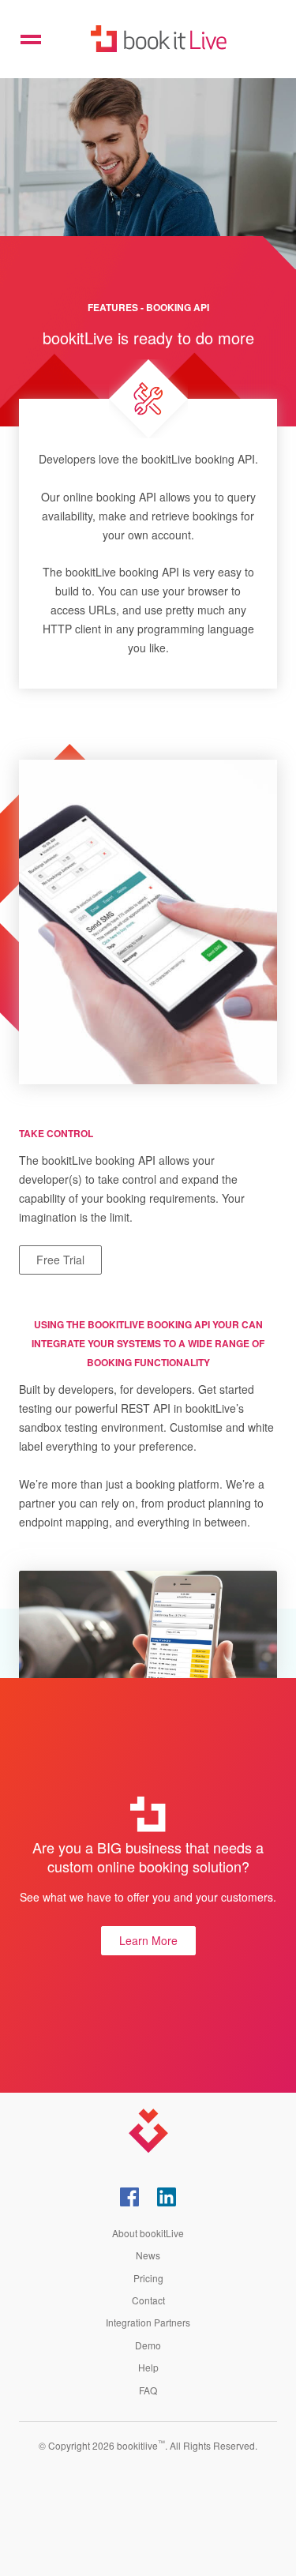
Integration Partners (148, 2322)
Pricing (148, 2278)
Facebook (129, 2197)
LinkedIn (167, 2197)
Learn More (148, 1940)
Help (148, 2367)
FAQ (148, 2390)
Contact (148, 2300)
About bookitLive (148, 2233)
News (148, 2255)
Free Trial (60, 1260)
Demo (148, 2345)
